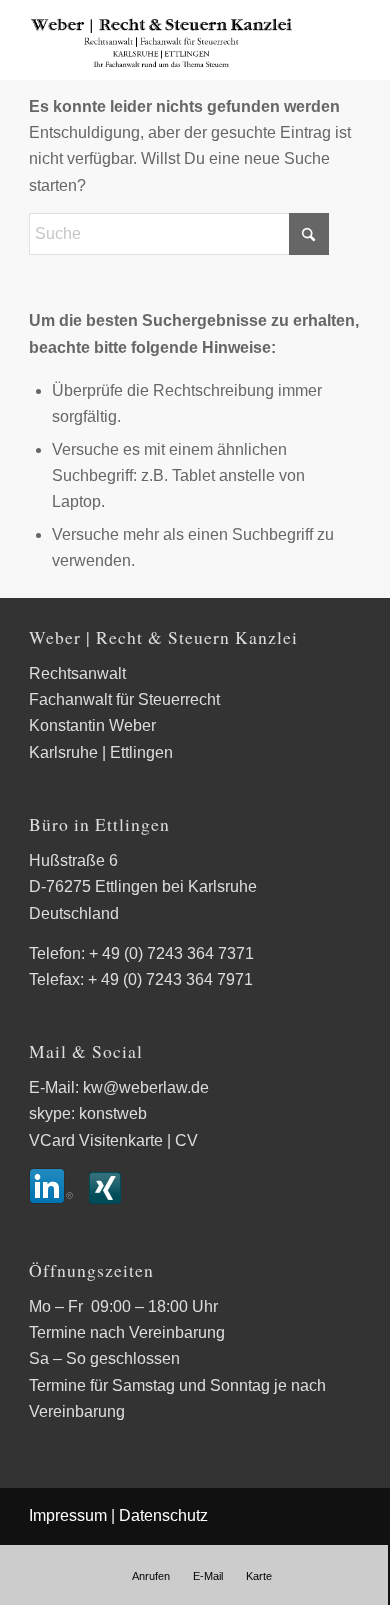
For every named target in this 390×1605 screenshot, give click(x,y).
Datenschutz (163, 1515)
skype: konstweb (88, 1113)
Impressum (68, 1515)
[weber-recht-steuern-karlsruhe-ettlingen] (161, 40)
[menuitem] (151, 1576)
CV (186, 1140)
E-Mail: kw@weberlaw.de (119, 1087)
